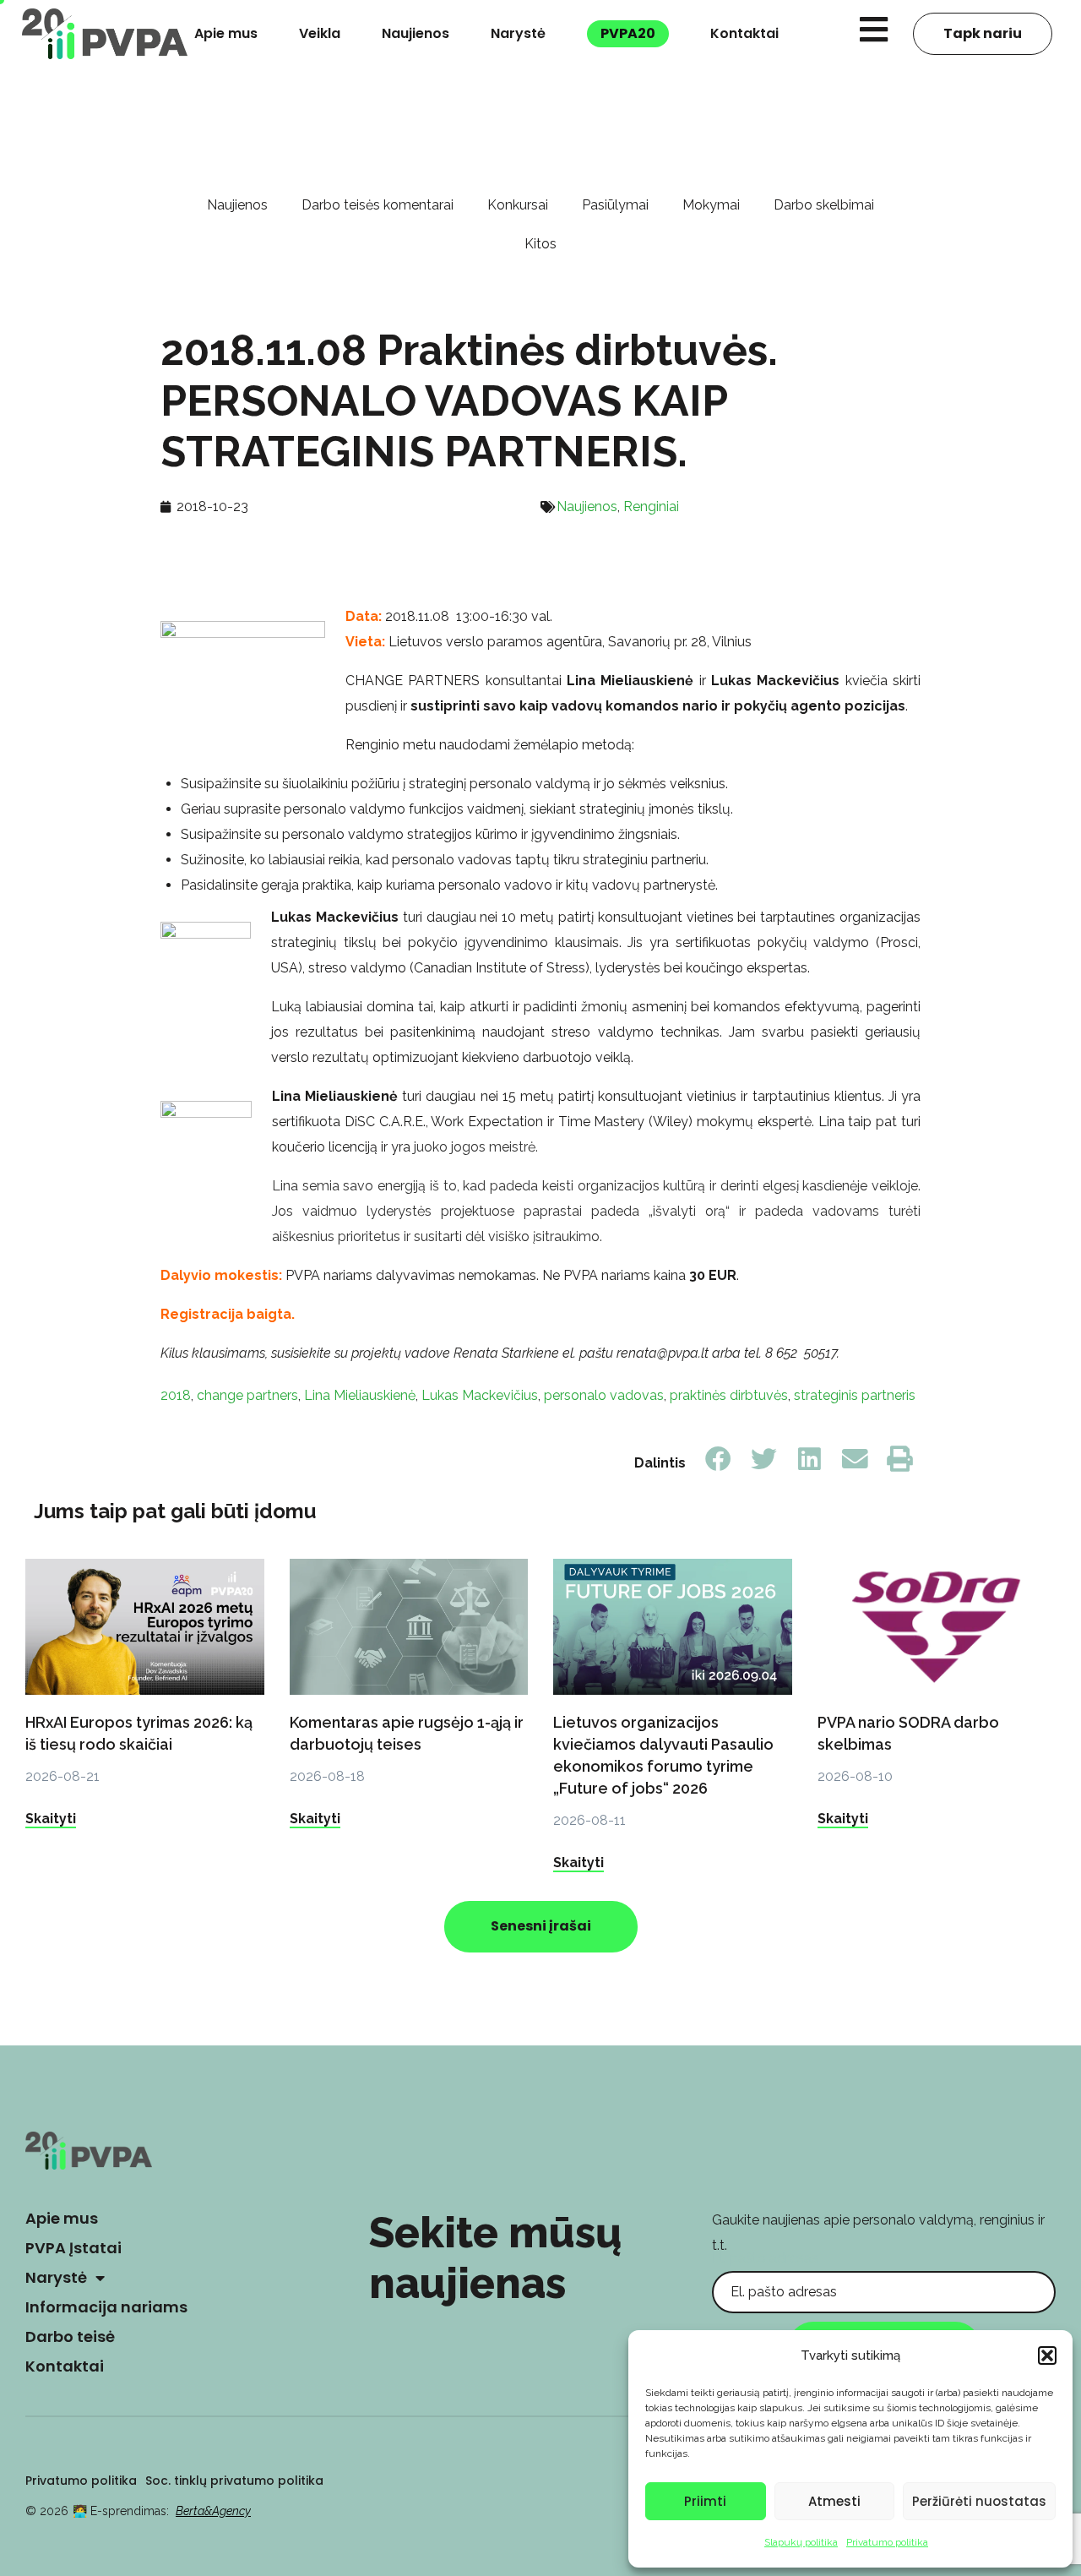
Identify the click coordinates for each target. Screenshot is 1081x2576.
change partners (247, 1395)
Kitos (540, 244)
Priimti (705, 2501)
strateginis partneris (855, 1395)
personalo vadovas (604, 1395)
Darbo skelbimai (824, 205)
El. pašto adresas (765, 2258)
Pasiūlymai (615, 205)
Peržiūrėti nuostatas (979, 2501)
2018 (176, 1395)
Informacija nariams (106, 2307)
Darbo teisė (70, 2336)
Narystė (518, 33)
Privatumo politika (887, 2542)
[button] (1047, 2355)
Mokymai (711, 205)
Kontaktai (744, 33)
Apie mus (226, 33)
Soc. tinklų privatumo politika (234, 2481)
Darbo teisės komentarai (378, 205)
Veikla (320, 33)
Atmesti (834, 2501)
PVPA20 (628, 33)
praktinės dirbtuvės (729, 1395)
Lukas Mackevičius (480, 1395)
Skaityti (51, 1819)
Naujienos (416, 33)
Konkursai (518, 205)
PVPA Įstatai (73, 2248)
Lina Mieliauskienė (360, 1395)
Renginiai (651, 506)
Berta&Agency (213, 2511)
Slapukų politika (801, 2542)
